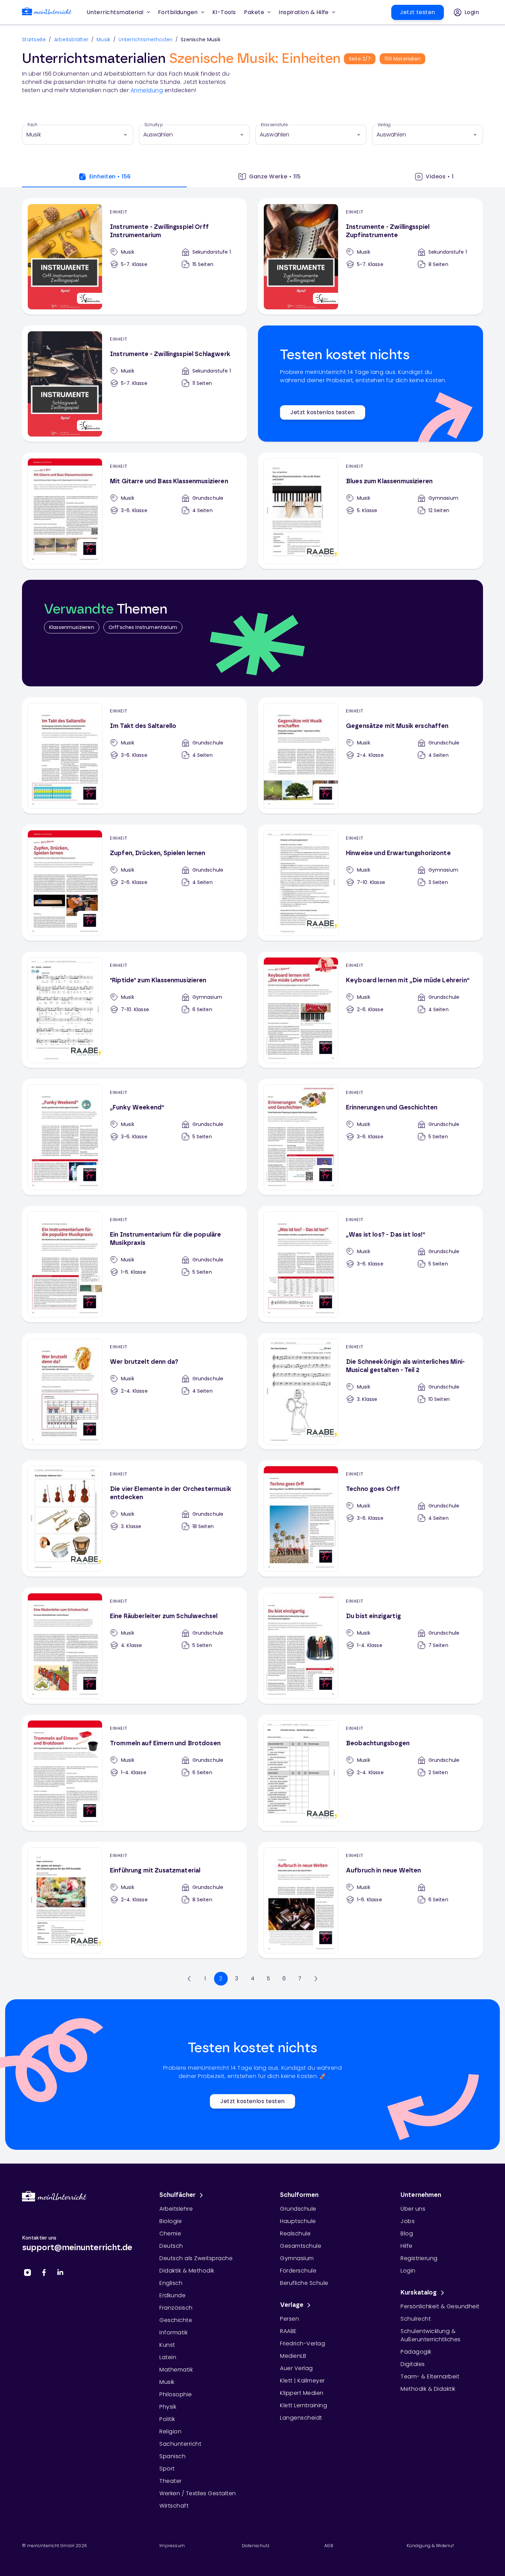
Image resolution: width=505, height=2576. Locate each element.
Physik (168, 2407)
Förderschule (298, 2271)
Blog (407, 2234)
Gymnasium (297, 2258)
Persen (289, 2319)
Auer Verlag (296, 2368)
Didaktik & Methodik (187, 2271)
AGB (329, 2546)
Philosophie (176, 2394)
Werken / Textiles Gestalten (198, 2493)
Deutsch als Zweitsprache (196, 2258)
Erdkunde (172, 2295)
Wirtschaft (174, 2506)
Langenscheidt (301, 2418)
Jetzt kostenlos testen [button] (322, 412)
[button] (224, 12)
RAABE (288, 2331)
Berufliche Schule (304, 2283)
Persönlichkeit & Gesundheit (440, 2306)
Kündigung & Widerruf (430, 2546)
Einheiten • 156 (110, 176)
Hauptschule (298, 2221)
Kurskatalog (419, 2293)
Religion (170, 2431)
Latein (168, 2357)
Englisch (171, 2283)
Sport (167, 2469)
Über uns (413, 2209)
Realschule (295, 2234)
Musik (103, 40)
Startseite (34, 40)
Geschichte (176, 2320)
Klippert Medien (302, 2393)
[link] (47, 13)
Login (408, 2271)
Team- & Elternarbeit (430, 2376)
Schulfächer (178, 2195)
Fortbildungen (178, 12)
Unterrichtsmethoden (145, 40)
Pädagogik (416, 2352)
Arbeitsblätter (71, 40)
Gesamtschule (301, 2246)
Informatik (173, 2332)
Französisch (176, 2308)
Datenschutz (256, 2546)
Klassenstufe (274, 125)
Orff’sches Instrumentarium (143, 627)
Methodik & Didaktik (428, 2389)
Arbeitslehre (176, 2209)
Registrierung (419, 2258)
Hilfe (407, 2246)
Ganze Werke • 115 (275, 176)
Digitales (413, 2364)
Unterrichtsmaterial (115, 12)
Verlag (384, 125)
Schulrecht (416, 2319)
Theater (171, 2481)
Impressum (172, 2546)
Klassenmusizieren (72, 627)
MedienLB (293, 2356)
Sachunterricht (180, 2444)
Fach (33, 125)
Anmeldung (147, 90)
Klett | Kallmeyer (302, 2381)
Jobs (408, 2221)
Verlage (292, 2305)
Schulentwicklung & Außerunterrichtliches (431, 2335)
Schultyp (154, 125)
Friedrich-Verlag (302, 2343)
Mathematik (176, 2370)
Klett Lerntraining (304, 2405)
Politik (167, 2419)
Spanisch (172, 2456)
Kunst (167, 2345)
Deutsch (171, 2246)
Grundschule (298, 2209)
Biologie (171, 2221)
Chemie (170, 2234)
